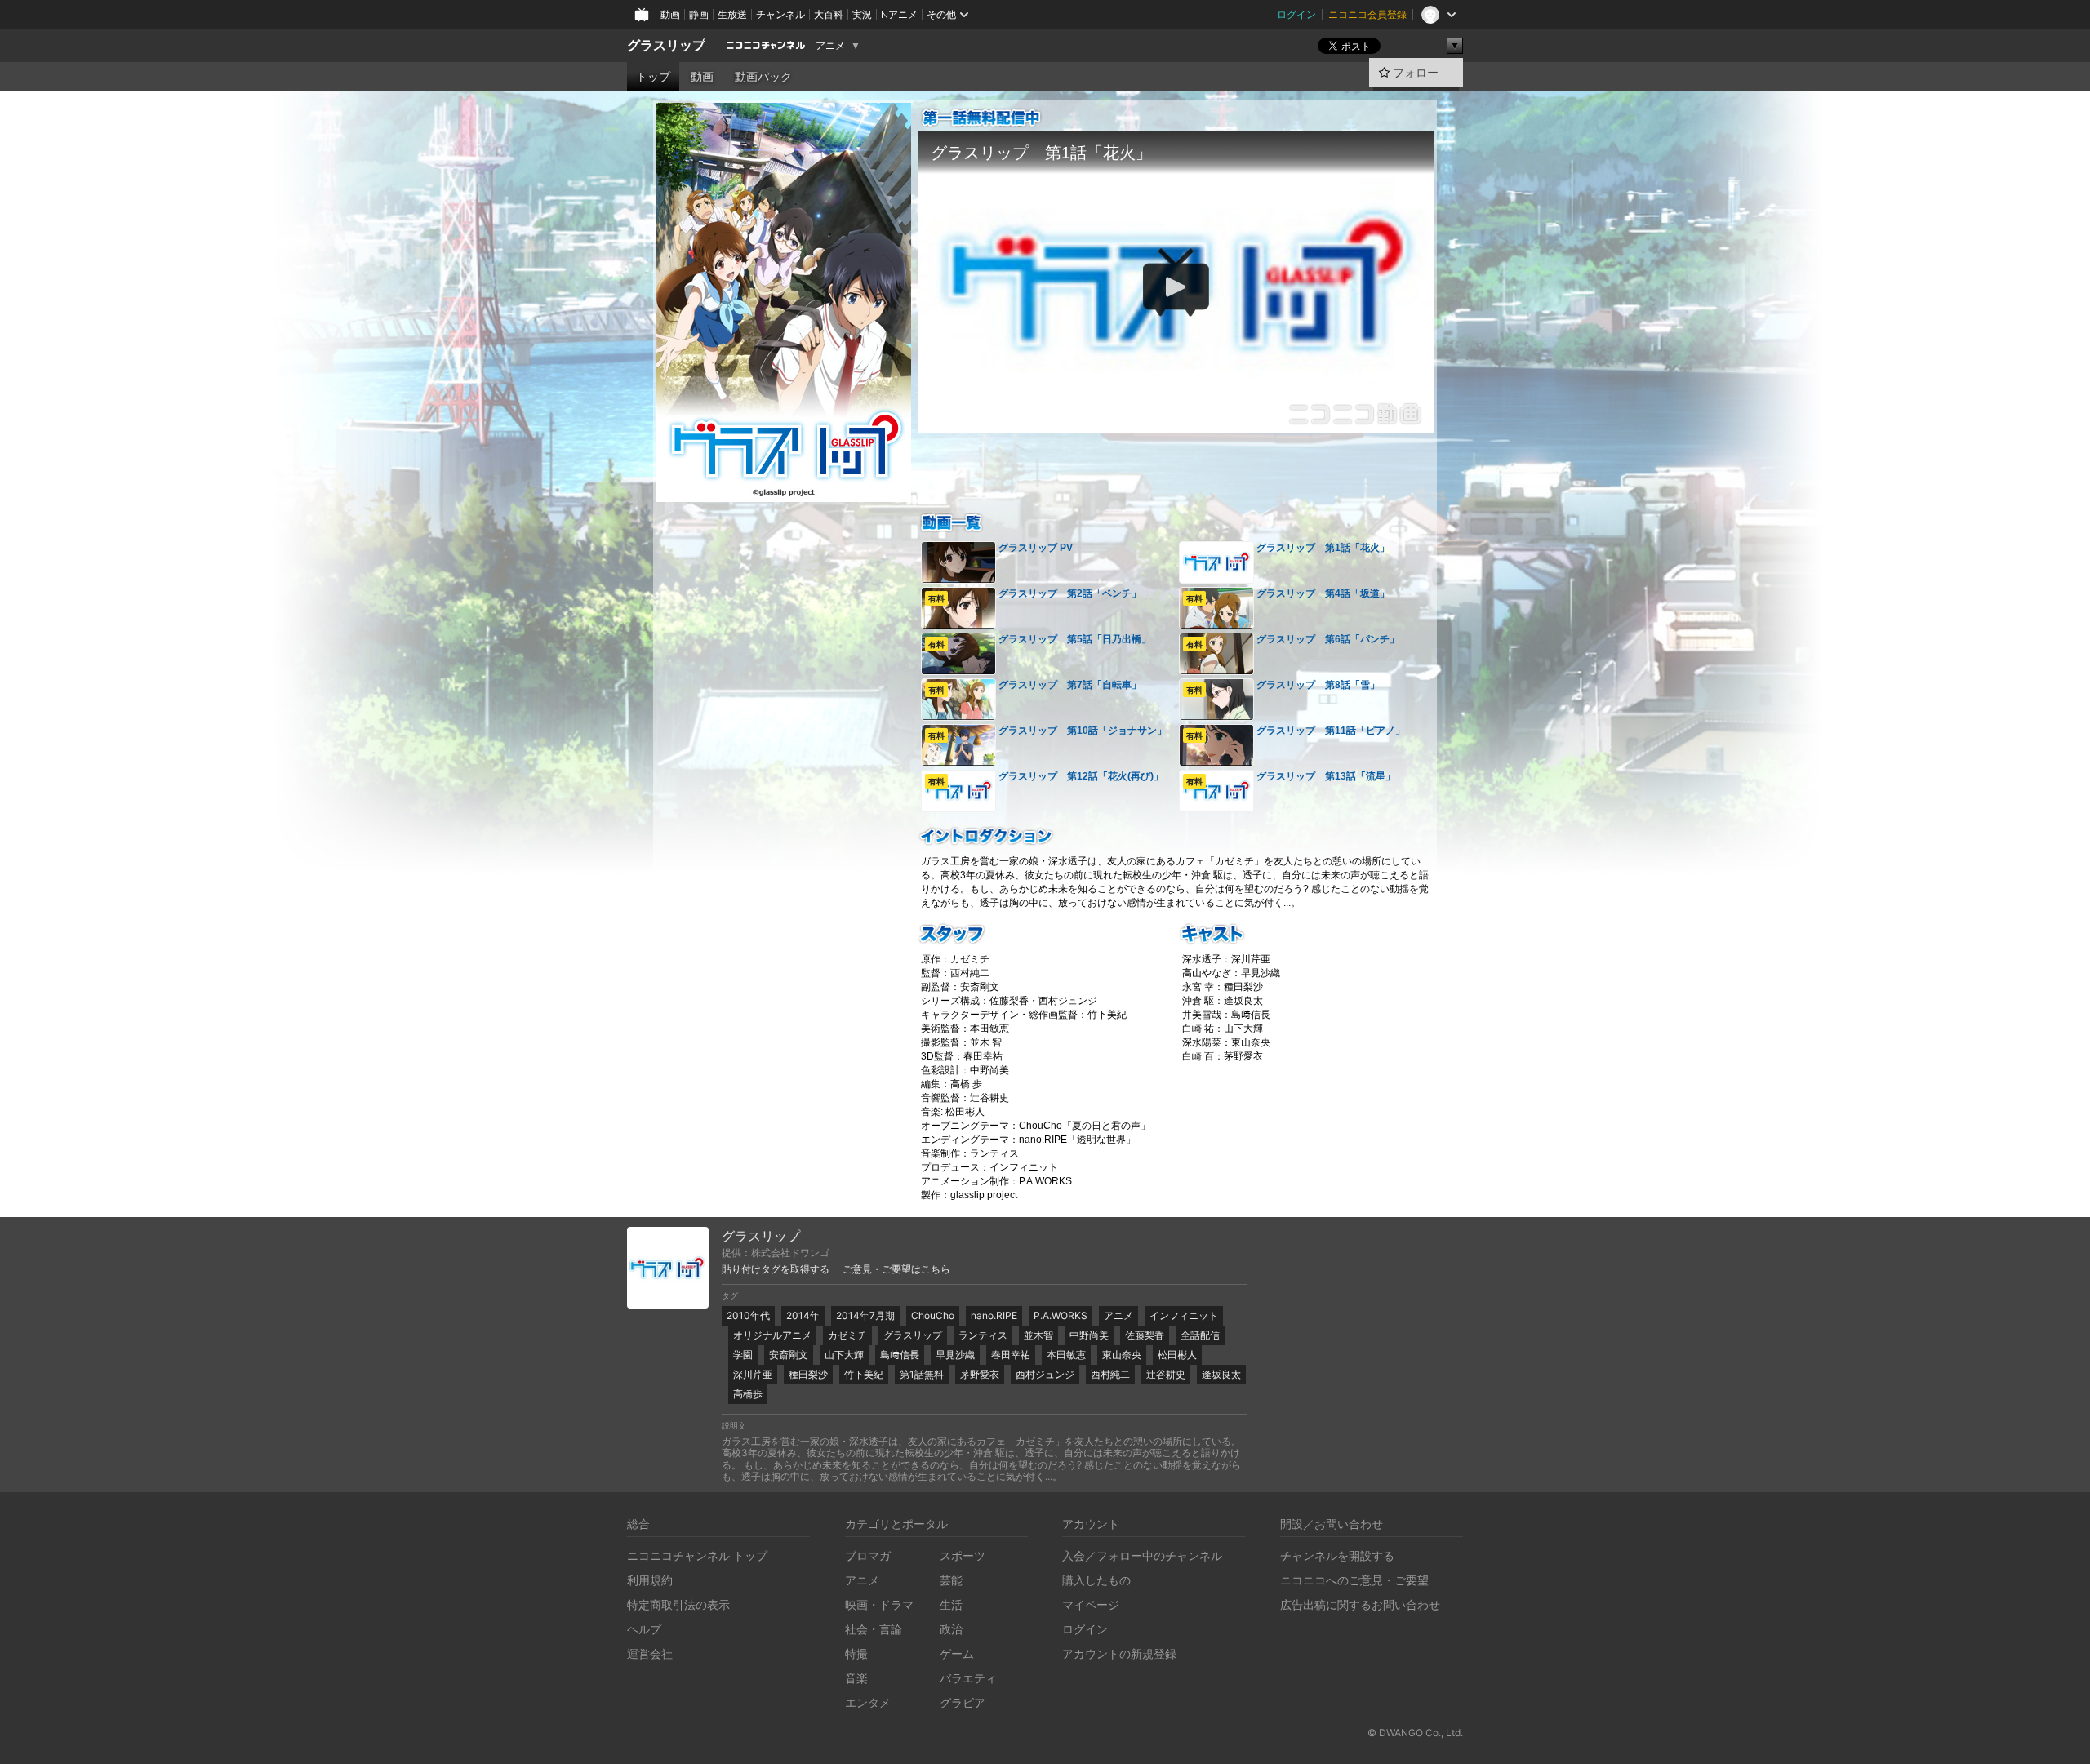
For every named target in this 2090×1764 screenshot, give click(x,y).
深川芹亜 (753, 1374)
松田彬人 (1177, 1355)
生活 (951, 1604)
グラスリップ (666, 45)
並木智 (1038, 1335)
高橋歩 (748, 1394)
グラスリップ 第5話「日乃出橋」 (1075, 639)
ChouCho (933, 1315)
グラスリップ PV (1036, 548)
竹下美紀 (864, 1374)
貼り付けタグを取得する (776, 1269)
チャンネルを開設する (1337, 1555)
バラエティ (968, 1678)
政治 (951, 1629)
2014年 (803, 1315)
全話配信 (1200, 1335)
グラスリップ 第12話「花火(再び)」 (1081, 776)
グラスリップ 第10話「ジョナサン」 (1083, 731)
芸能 (951, 1580)
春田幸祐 (1011, 1355)
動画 (670, 14)
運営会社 (650, 1653)
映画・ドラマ (879, 1604)
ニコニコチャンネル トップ (697, 1555)
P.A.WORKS (1061, 1315)
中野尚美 (1089, 1335)
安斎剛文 (789, 1355)
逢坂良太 (1221, 1374)
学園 (743, 1355)
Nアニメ (899, 14)
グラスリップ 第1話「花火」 (1323, 548)
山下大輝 (844, 1355)
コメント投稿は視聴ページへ (1176, 420)
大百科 (829, 14)
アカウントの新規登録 (1119, 1653)
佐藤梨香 (1145, 1335)
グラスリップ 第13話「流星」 (1326, 776)
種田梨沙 (808, 1374)
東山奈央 (1122, 1355)
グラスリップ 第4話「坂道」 (1323, 593)
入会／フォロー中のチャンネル (1142, 1555)
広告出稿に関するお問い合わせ (1360, 1604)
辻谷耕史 (1166, 1374)
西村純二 (1110, 1374)
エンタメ (868, 1702)
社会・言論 (874, 1629)
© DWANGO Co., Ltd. (1415, 1733)
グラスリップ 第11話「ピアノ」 (1331, 731)
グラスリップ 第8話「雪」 (1318, 685)
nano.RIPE (994, 1315)
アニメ (830, 46)
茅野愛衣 (980, 1374)
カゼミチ (847, 1335)
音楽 (856, 1678)
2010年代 (748, 1315)
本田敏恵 (1066, 1355)
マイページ (1091, 1604)
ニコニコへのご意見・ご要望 (1354, 1580)
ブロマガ (868, 1555)
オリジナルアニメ (772, 1335)
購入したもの (1096, 1580)
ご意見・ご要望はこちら (896, 1269)
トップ (653, 77)
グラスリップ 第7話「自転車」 (1070, 685)
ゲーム (957, 1653)
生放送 (732, 14)
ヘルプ (644, 1629)
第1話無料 (922, 1374)
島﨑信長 (900, 1355)
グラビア (963, 1702)
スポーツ (963, 1555)
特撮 (856, 1653)
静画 (699, 14)
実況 (862, 14)
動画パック (763, 77)
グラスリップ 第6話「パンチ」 (1328, 639)
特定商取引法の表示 (678, 1604)
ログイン (1296, 14)
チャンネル (780, 14)
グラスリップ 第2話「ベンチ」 (1070, 593)
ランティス (983, 1335)
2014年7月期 (865, 1315)
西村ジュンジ (1045, 1374)
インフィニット (1184, 1315)
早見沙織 (955, 1355)
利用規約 (650, 1580)
